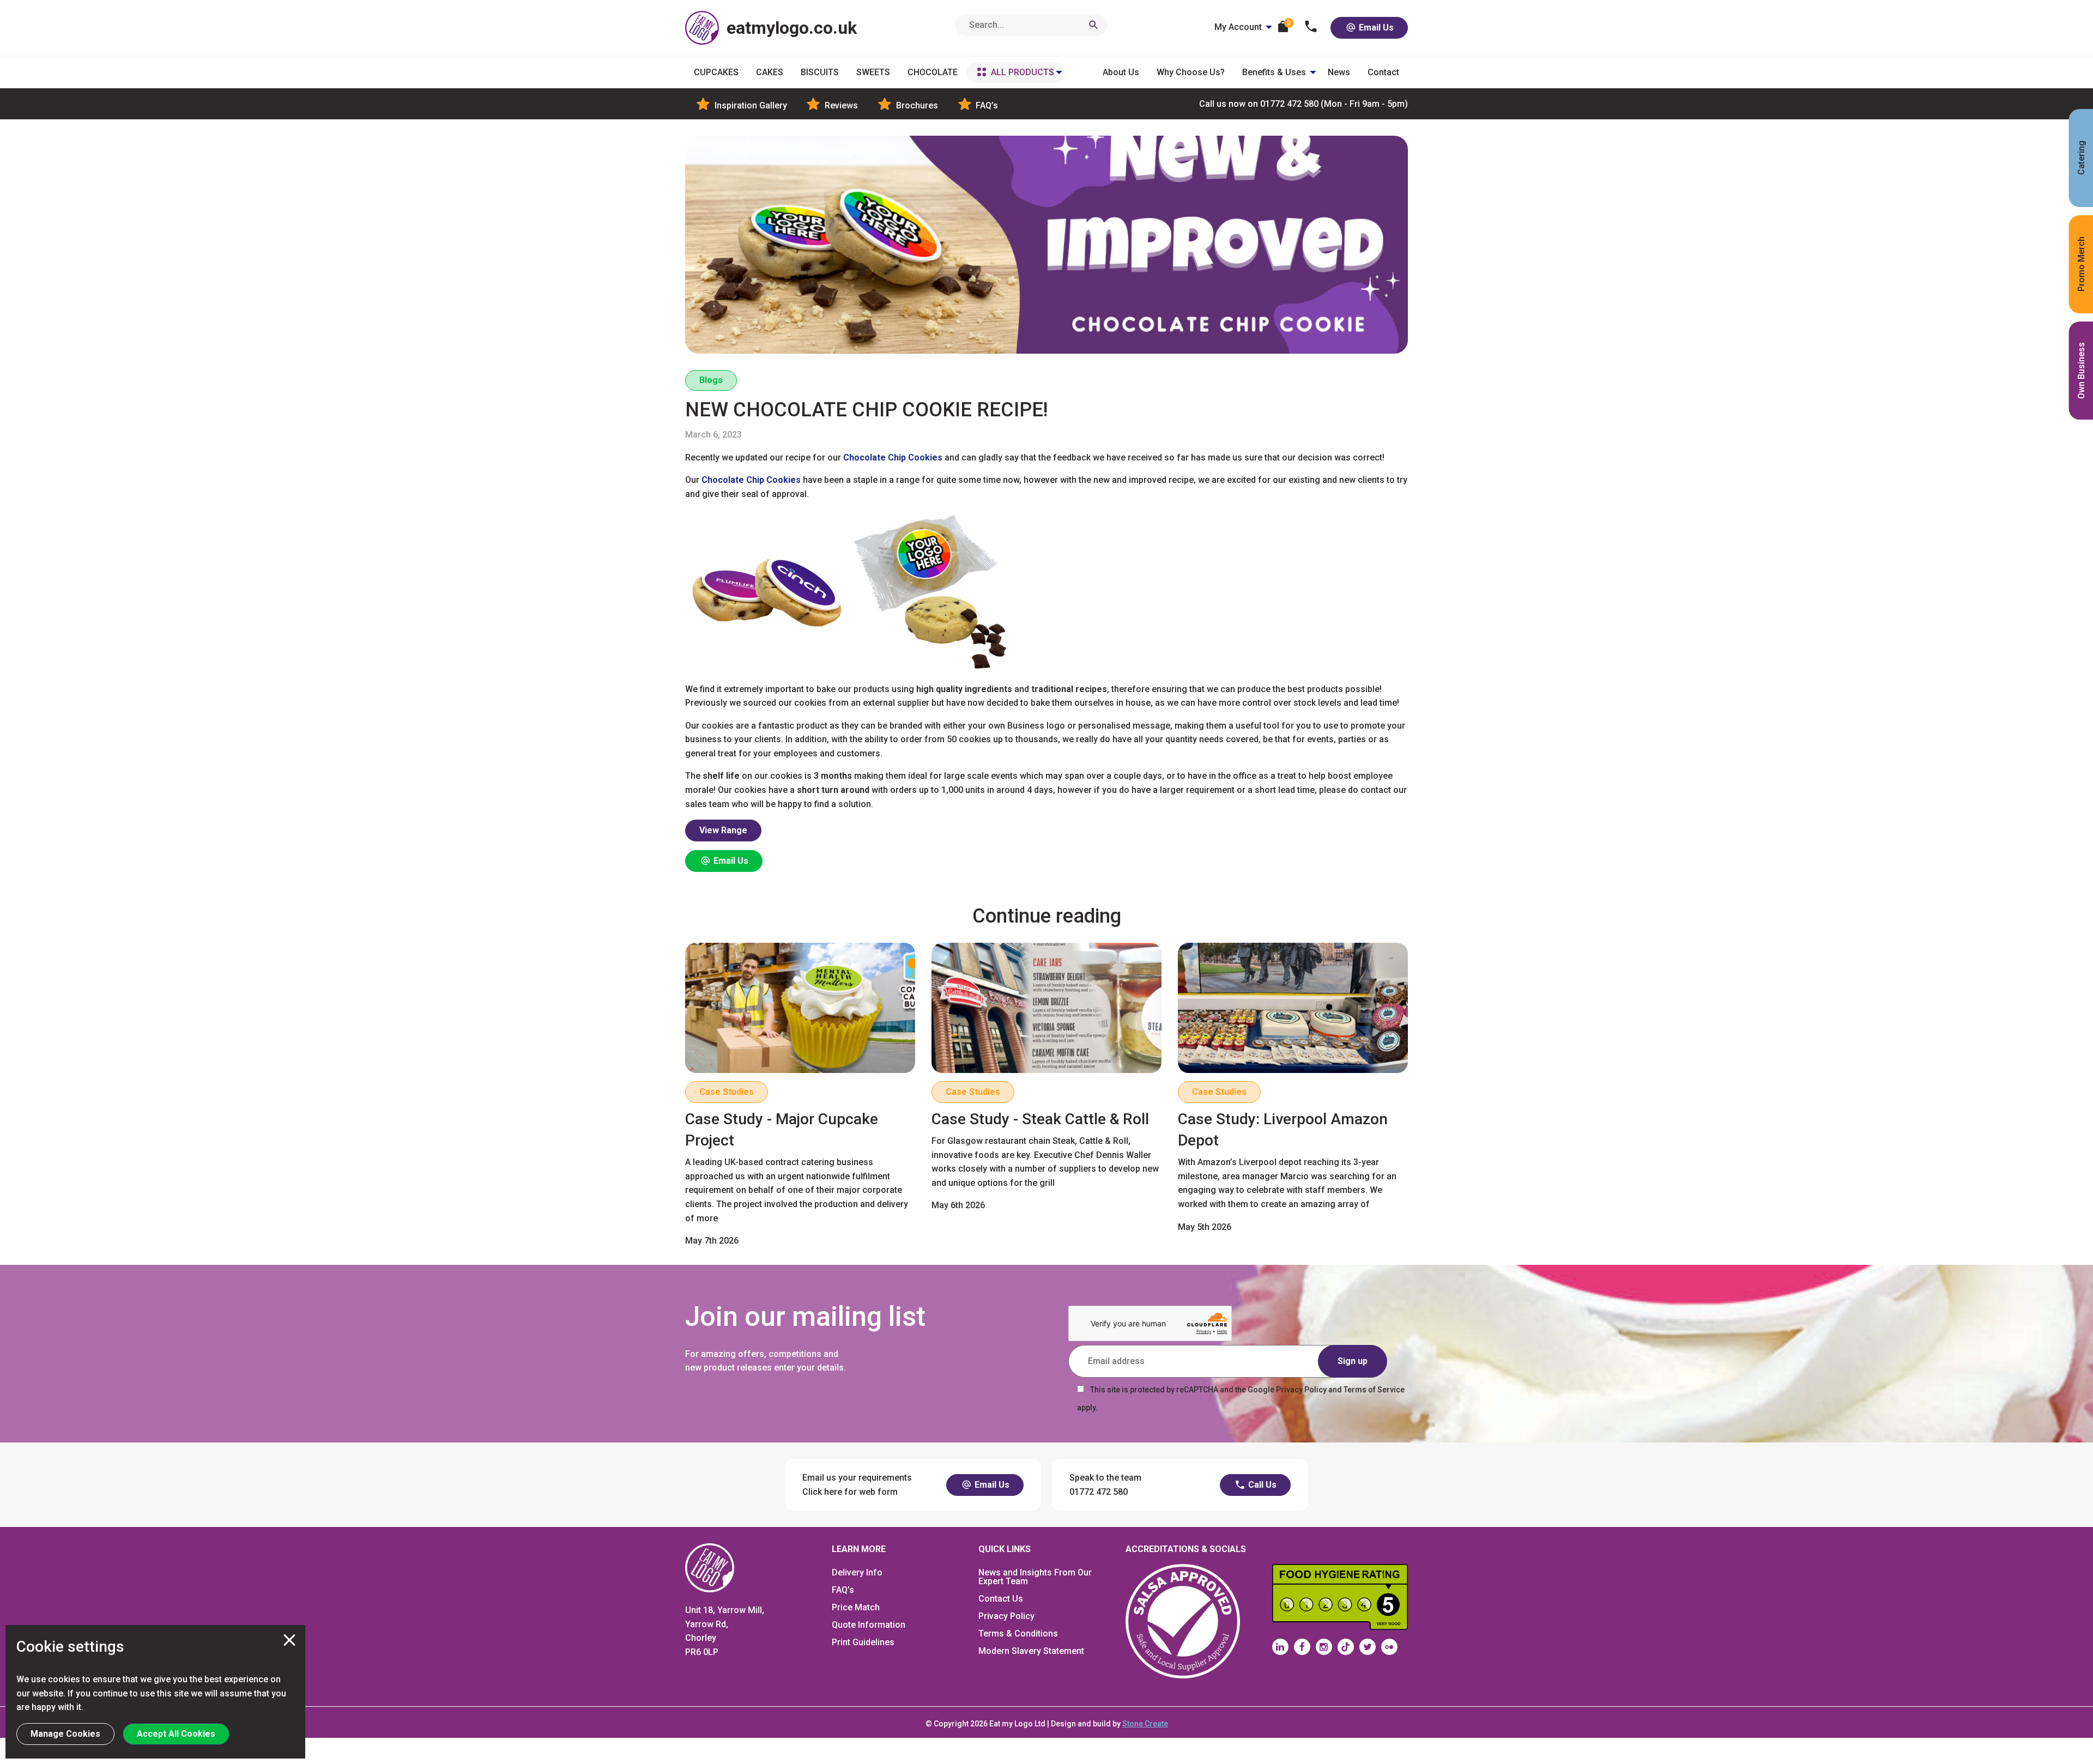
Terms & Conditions (1018, 1633)
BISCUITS (820, 72)
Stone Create (1145, 1724)
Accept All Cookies (176, 1734)
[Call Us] (1311, 28)
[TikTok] (1346, 1647)
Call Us (1261, 1485)
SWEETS (873, 72)
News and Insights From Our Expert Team (1035, 1577)
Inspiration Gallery (750, 105)
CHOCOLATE (933, 72)
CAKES (770, 72)
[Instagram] (1324, 1647)
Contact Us (1001, 1599)
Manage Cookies (65, 1734)
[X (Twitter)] (1368, 1647)
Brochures (916, 105)
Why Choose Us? (1191, 72)
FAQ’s (986, 105)
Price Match (856, 1607)
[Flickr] (1389, 1647)
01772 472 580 (1303, 104)
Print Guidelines (863, 1642)
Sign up (1353, 1361)
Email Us (1375, 28)
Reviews (840, 105)
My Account (1238, 27)
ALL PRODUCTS (1023, 72)
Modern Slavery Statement (1031, 1651)
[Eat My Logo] (710, 1567)
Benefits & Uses (1274, 72)
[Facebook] (1302, 1647)
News (1339, 72)
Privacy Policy (1006, 1616)
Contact (1383, 72)
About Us (1121, 72)
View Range (723, 830)
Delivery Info (857, 1572)
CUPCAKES (716, 72)
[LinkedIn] (1280, 1647)
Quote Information (869, 1625)
